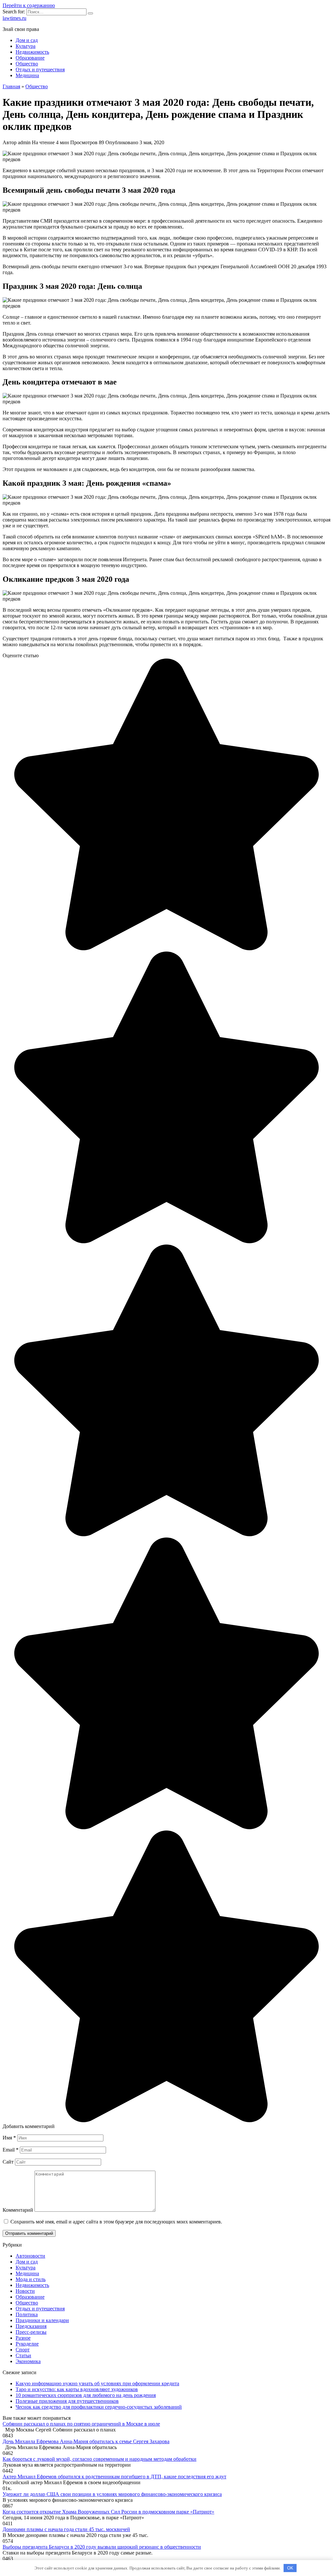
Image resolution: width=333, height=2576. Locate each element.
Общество (27, 64)
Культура (26, 46)
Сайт (8, 2162)
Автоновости (30, 2256)
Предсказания (31, 2326)
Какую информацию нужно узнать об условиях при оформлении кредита (97, 2383)
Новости (25, 2291)
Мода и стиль (31, 2279)
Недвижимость (32, 52)
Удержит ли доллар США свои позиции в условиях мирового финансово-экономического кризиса (112, 2494)
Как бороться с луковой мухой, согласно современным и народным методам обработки (100, 2459)
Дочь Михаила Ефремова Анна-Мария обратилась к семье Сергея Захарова (86, 2441)
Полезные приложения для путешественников (67, 2401)
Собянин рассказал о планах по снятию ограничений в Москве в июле (81, 2424)
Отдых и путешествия (40, 70)
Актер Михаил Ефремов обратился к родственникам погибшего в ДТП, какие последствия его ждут (114, 2477)
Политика (27, 2314)
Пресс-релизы (31, 2332)
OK (290, 2568)
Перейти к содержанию (29, 5)
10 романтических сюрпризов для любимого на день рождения (86, 2395)
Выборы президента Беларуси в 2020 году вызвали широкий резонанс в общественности (102, 2547)
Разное (23, 2338)
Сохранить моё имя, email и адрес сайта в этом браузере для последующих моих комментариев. (116, 2222)
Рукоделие (27, 2344)
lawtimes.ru (14, 18)
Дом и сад (27, 40)
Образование (30, 58)
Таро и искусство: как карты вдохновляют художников (77, 2389)
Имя (9, 2138)
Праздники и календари (42, 2320)
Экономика (28, 2361)
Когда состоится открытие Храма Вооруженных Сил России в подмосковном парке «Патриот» (108, 2512)
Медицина (27, 75)
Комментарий (18, 2210)
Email (11, 2150)
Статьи (23, 2355)
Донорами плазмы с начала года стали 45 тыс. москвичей (66, 2529)
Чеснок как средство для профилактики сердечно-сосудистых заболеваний (99, 2407)
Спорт (23, 2350)
